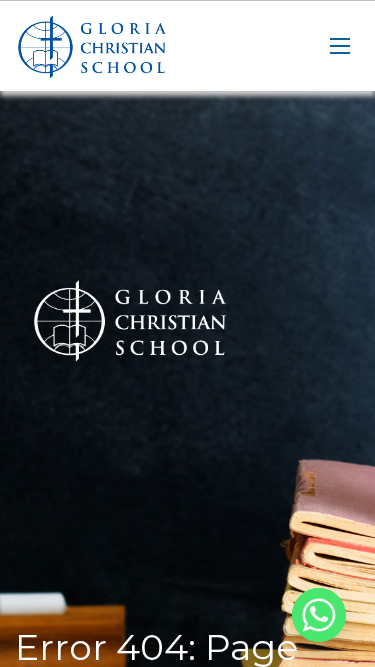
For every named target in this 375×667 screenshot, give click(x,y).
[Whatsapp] (319, 615)
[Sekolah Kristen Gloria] (115, 46)
